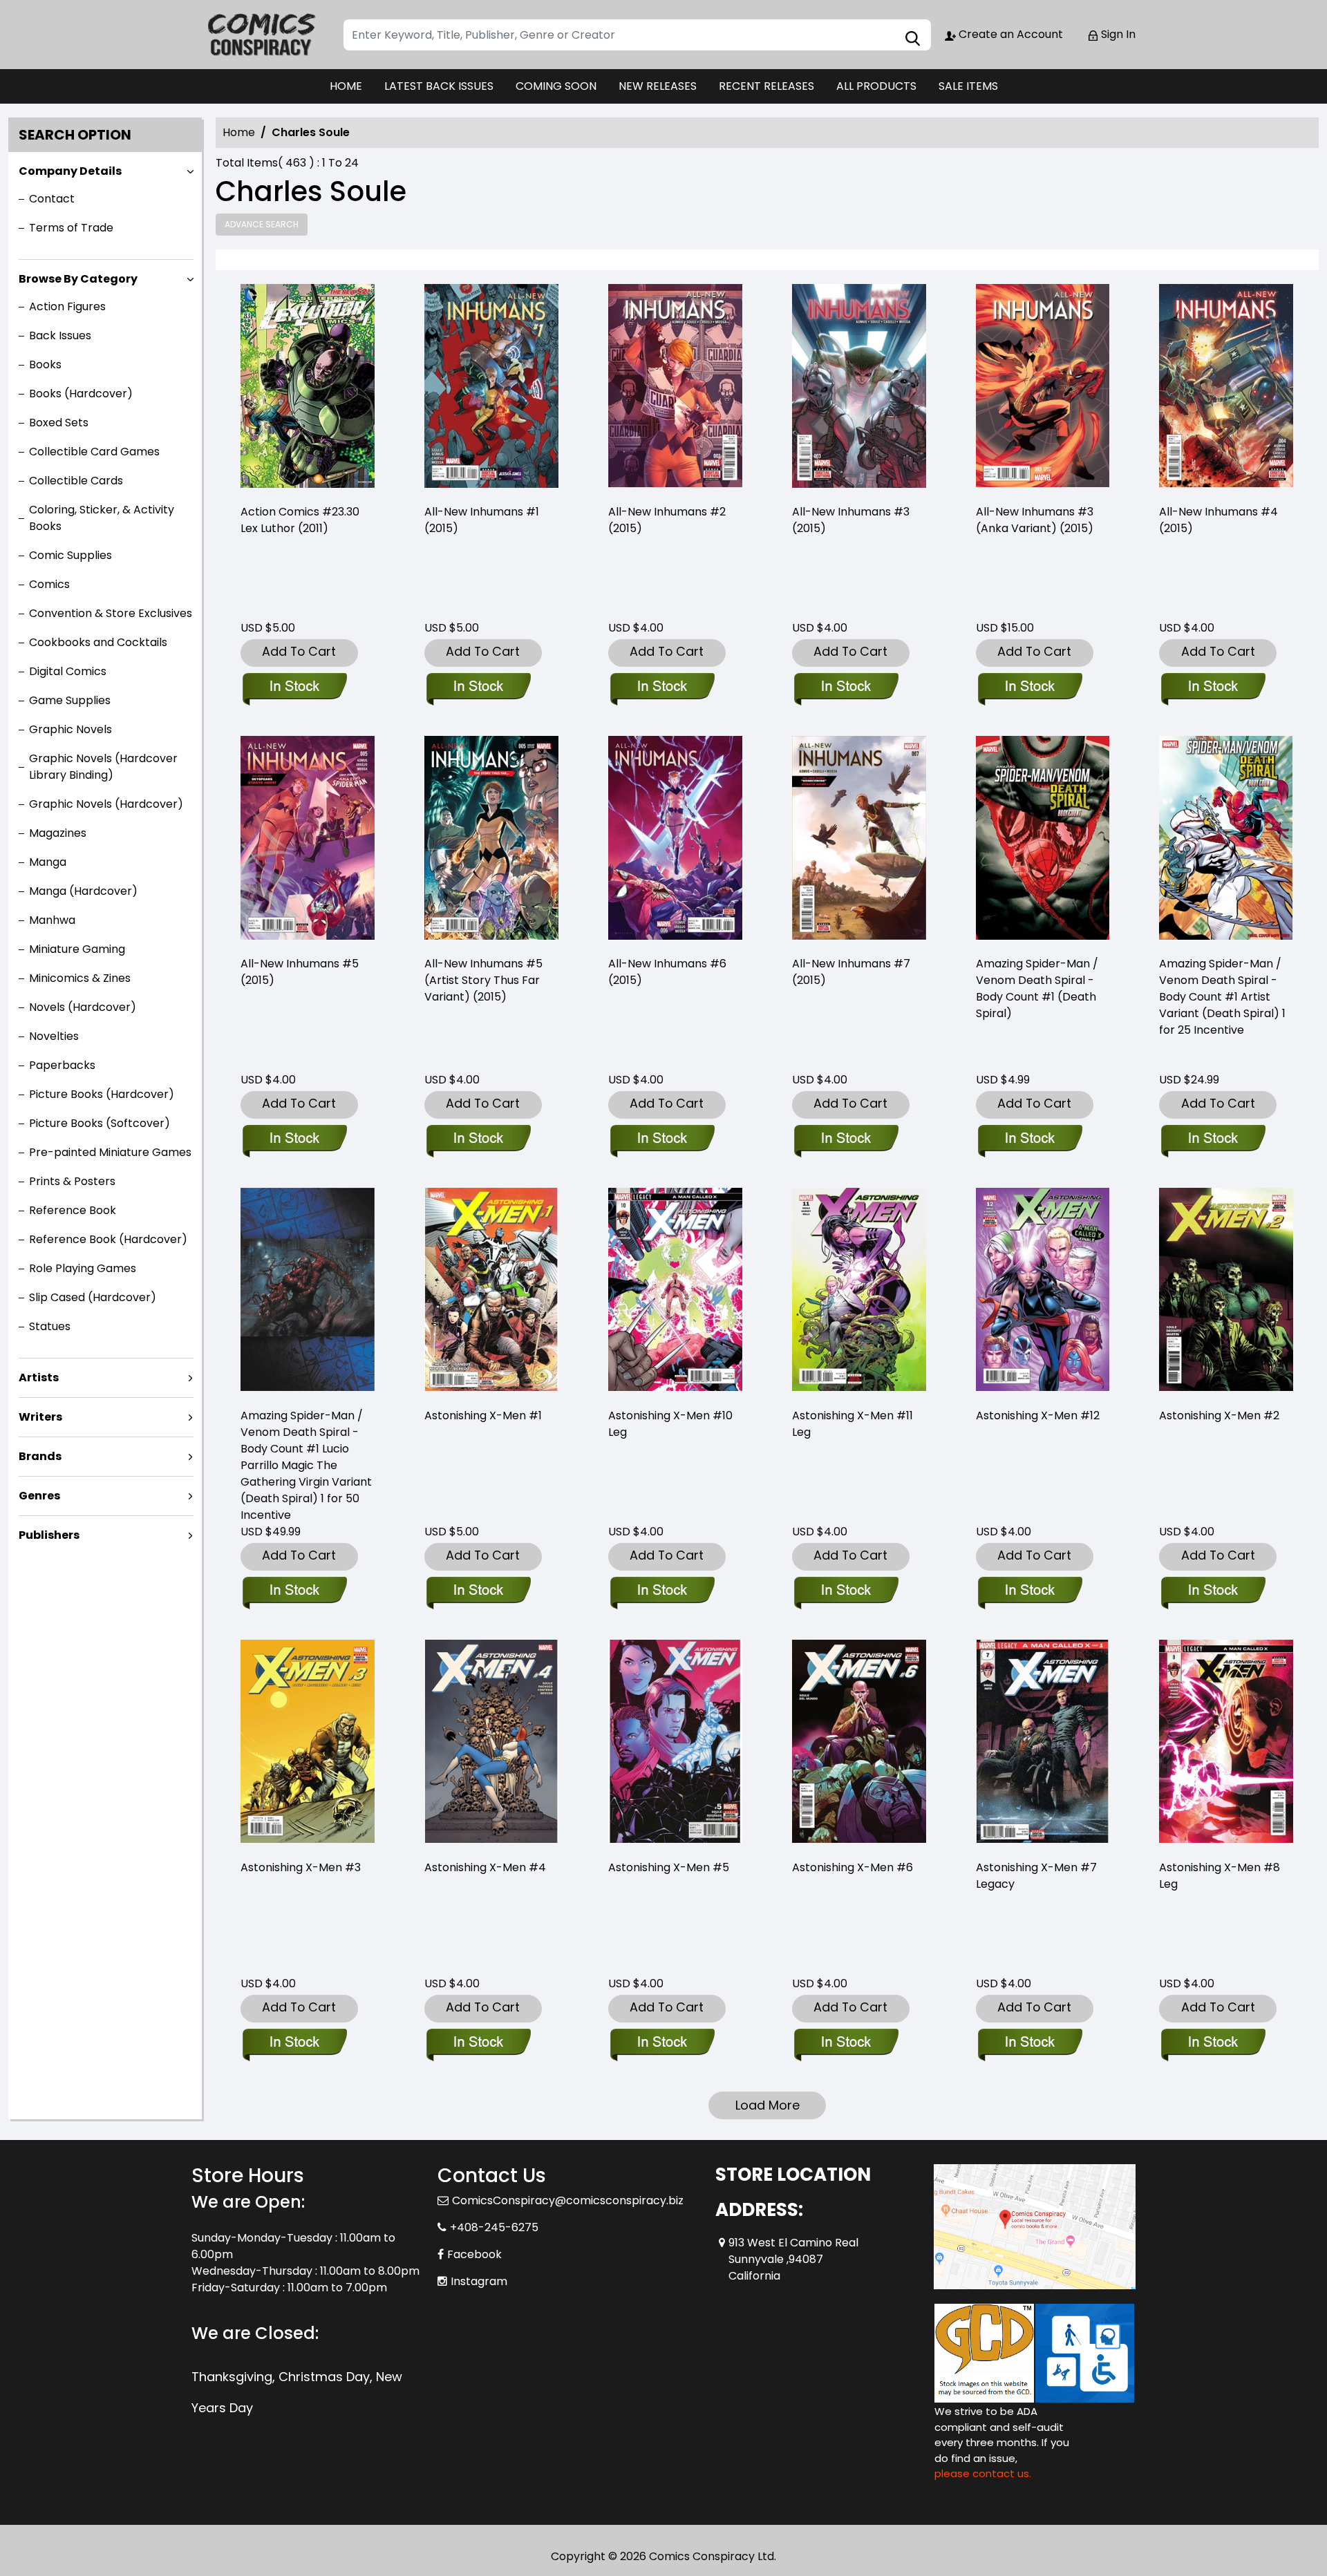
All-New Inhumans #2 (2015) (667, 520)
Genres (39, 1496)
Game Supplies (70, 700)
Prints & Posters (72, 1181)
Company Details (70, 171)
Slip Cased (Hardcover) (93, 1297)
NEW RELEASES (658, 86)
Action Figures (67, 306)
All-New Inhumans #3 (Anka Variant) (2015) (1035, 520)
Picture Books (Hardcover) (102, 1094)
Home (239, 132)
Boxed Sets (59, 423)
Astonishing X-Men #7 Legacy (1036, 1876)
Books (45, 364)
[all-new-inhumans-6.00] (675, 840)
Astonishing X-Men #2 (1219, 1415)
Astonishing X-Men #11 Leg (853, 1424)
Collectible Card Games (94, 452)
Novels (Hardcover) (83, 1007)
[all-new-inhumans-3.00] (859, 388)
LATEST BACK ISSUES (439, 86)
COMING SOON (556, 86)
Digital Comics (68, 671)
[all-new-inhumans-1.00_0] (491, 388)
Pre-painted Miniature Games (110, 1152)
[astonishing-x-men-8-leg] (1226, 1744)
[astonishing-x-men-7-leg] (1043, 1744)
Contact (52, 199)
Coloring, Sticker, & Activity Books (102, 518)
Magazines (58, 833)
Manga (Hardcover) (83, 891)
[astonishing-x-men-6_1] (859, 1744)
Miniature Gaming (77, 949)
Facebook (474, 2254)
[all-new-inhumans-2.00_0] (675, 388)
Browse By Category (78, 279)
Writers (40, 1417)
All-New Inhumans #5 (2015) (300, 972)
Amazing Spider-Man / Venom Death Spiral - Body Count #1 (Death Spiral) (1037, 988)
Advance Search (262, 224)
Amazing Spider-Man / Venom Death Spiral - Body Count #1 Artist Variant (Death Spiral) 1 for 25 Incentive (1222, 997)
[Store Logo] (261, 35)
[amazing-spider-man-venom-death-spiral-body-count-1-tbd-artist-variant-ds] (1226, 840)
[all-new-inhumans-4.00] (1226, 388)
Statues (50, 1326)
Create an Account (1009, 34)
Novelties (54, 1036)
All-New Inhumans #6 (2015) (667, 972)
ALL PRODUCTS (876, 86)
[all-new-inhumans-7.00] (859, 840)
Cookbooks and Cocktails (98, 642)
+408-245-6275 (494, 2227)
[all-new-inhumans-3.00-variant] (1043, 388)
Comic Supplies (70, 555)
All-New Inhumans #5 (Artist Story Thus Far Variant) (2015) (483, 980)
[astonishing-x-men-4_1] (491, 1744)
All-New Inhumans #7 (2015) (851, 972)
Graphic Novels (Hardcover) (106, 804)
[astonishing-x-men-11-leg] (859, 1292)
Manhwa (52, 920)
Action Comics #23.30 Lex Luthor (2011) (300, 520)
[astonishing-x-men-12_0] (1043, 1292)
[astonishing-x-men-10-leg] (675, 1292)
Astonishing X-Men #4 (485, 1867)
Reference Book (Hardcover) (108, 1239)
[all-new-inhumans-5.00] (308, 840)
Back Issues (60, 335)
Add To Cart (299, 651)
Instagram (479, 2281)
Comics (49, 584)
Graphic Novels (70, 729)
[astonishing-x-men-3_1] (308, 1744)
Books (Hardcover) (81, 394)
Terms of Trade (71, 228)
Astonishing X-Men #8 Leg (1220, 1876)
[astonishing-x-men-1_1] (491, 1292)
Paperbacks (62, 1065)
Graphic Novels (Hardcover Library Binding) (103, 767)
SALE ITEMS (968, 86)
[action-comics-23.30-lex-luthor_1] (308, 388)
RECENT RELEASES (766, 86)
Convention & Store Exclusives (111, 613)
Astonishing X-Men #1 (483, 1415)
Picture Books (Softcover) (100, 1123)
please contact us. (983, 2473)
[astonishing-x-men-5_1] (675, 1744)
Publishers (49, 1535)
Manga (48, 862)
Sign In (1117, 34)
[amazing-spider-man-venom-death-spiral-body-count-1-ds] (1043, 840)
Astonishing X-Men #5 (669, 1867)
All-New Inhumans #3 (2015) (851, 520)
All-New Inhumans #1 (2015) (482, 520)
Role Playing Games (83, 1268)
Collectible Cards (76, 481)
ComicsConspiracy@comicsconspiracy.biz (568, 2200)
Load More (768, 2105)
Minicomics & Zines (80, 978)
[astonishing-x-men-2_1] (1226, 1292)
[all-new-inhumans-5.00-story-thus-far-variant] (491, 840)
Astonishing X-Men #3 (301, 1867)
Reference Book (73, 1210)
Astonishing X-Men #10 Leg (670, 1424)
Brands (40, 1456)
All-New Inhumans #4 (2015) (1218, 520)
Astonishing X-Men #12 (1038, 1415)
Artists (39, 1377)
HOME (346, 86)
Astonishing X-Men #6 (853, 1867)
